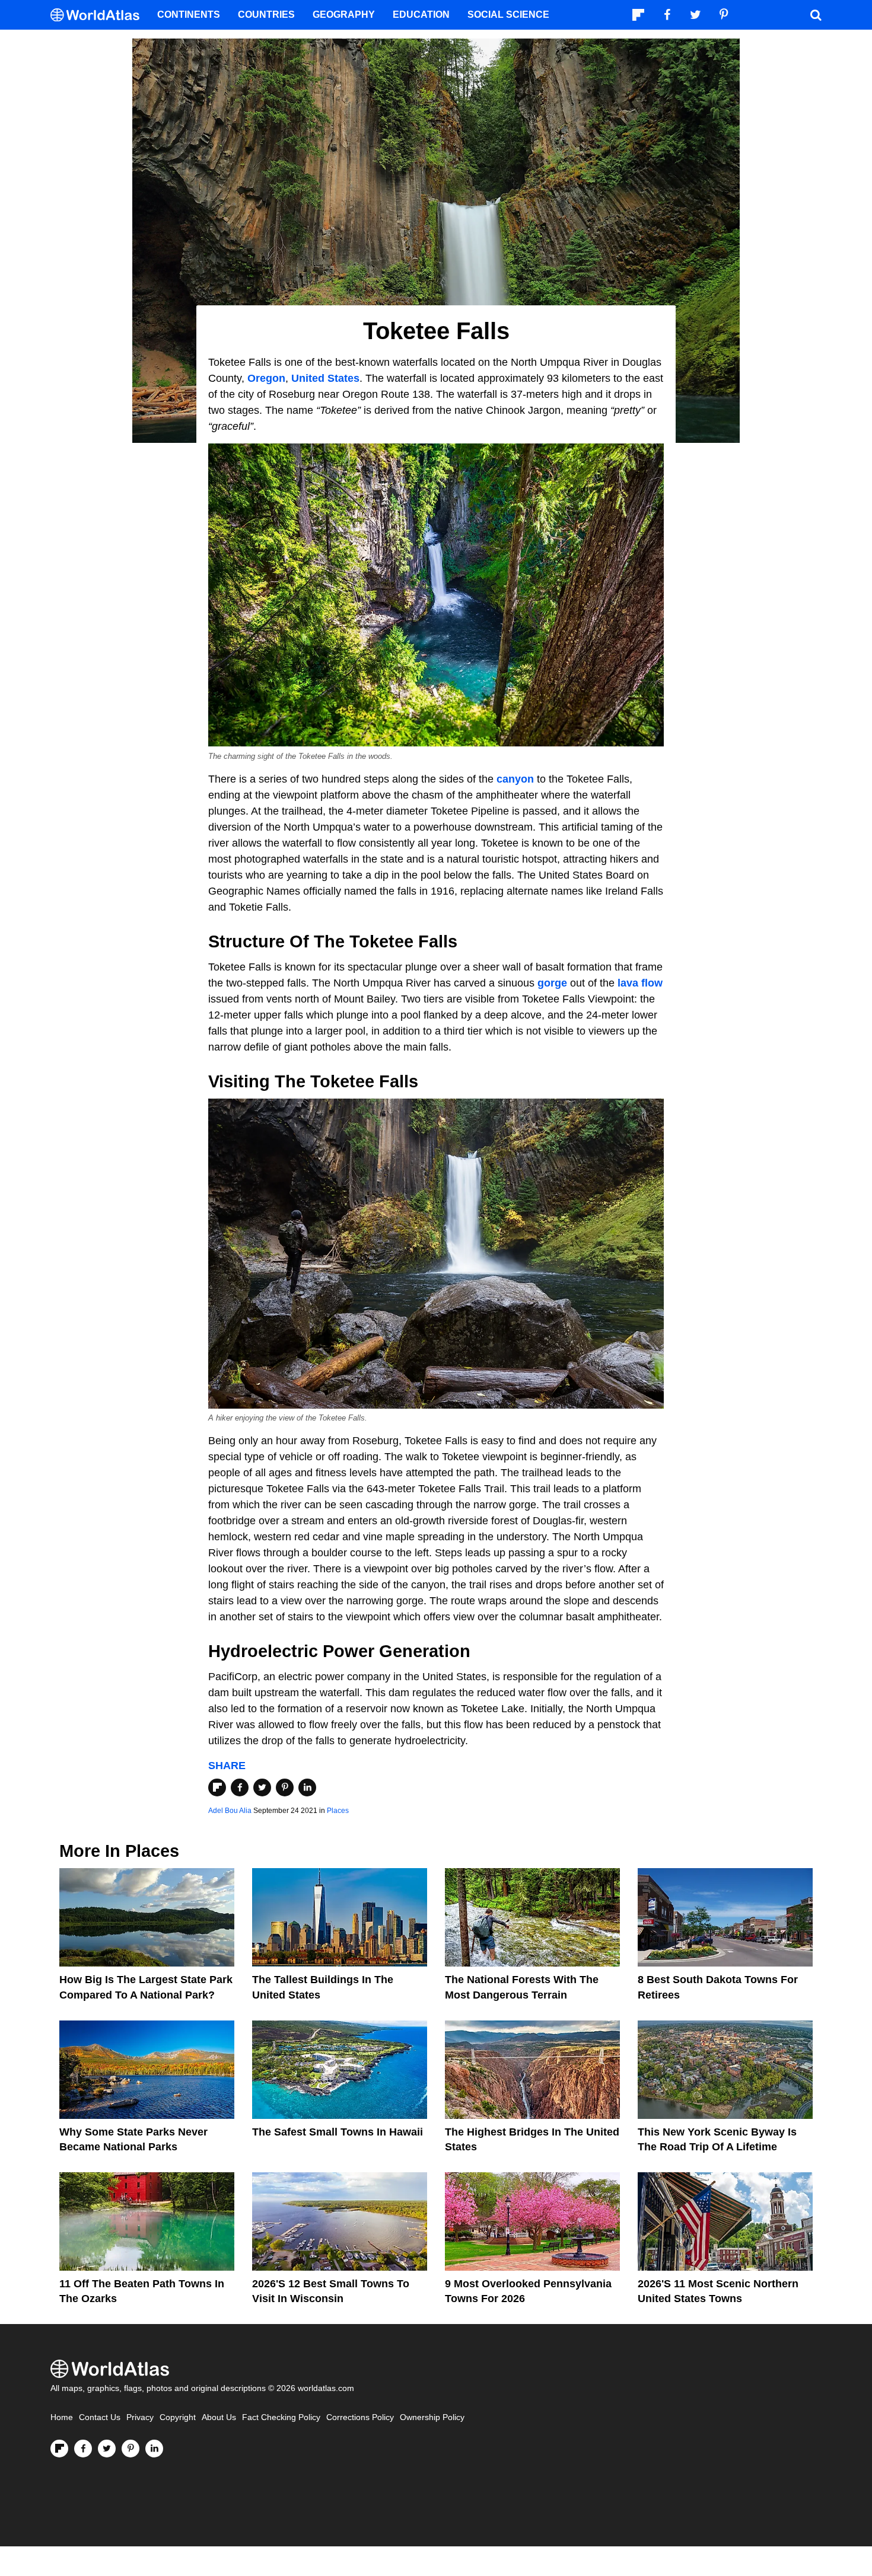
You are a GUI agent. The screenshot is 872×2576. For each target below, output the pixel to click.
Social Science (508, 15)
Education (421, 15)
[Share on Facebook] (240, 1787)
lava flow (640, 983)
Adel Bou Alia (231, 1811)
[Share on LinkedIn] (307, 1787)
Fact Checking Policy (281, 2417)
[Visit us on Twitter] (107, 2449)
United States (325, 378)
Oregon (266, 378)
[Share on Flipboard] (217, 1787)
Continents (189, 15)
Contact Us (100, 2417)
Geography (344, 15)
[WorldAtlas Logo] (99, 15)
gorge (552, 983)
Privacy (140, 2417)
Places (338, 1811)
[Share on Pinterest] (285, 1787)
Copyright (178, 2417)
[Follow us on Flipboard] (59, 2449)
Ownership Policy (432, 2417)
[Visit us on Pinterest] (131, 2449)
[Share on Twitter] (262, 1787)
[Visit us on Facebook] (83, 2449)
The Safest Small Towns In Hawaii (338, 2132)
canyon (515, 779)
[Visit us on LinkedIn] (154, 2449)
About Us (219, 2417)
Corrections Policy (360, 2417)
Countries (266, 15)
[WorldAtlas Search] (816, 15)
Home (62, 2417)
